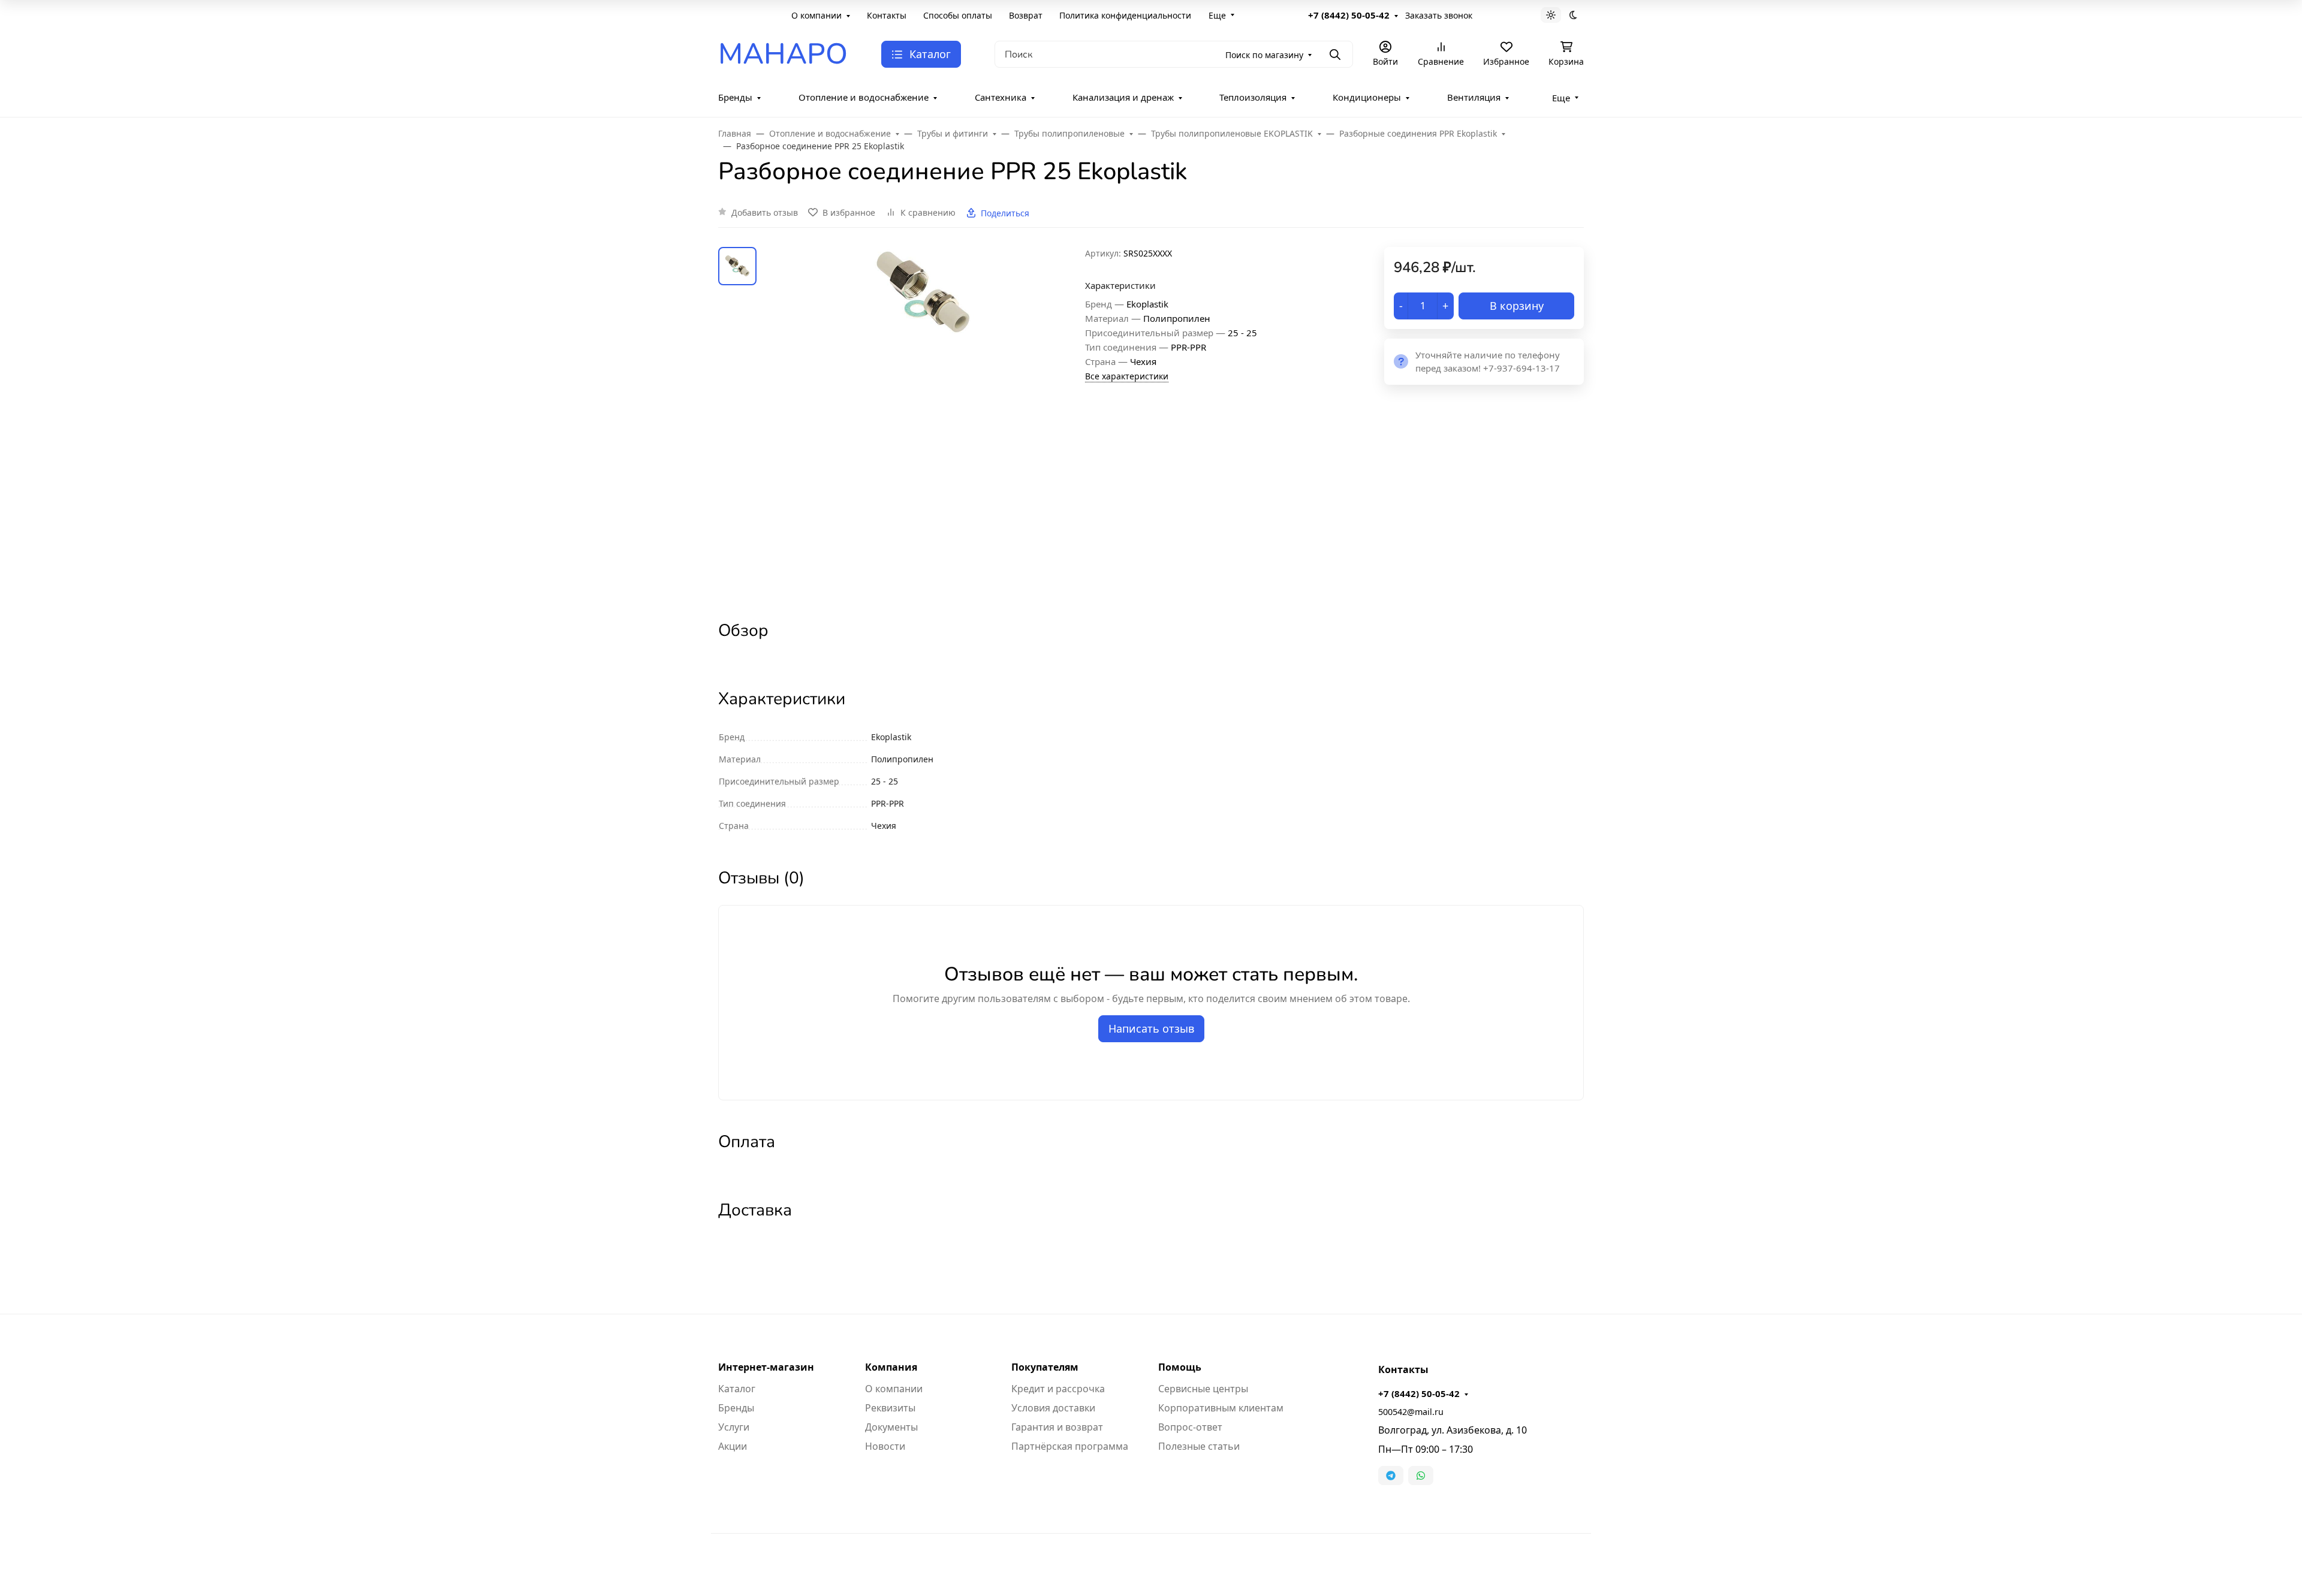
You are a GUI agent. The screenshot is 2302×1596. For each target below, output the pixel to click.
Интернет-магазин (766, 1367)
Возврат (1026, 15)
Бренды (735, 97)
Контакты (887, 15)
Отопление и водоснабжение (864, 97)
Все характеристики (1127, 376)
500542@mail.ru (1411, 1412)
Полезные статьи (1199, 1446)
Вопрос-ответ (1190, 1427)
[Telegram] (1391, 1476)
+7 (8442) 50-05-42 (1349, 15)
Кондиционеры (1367, 97)
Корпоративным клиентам (1221, 1408)
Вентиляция (1474, 97)
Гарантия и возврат (1057, 1427)
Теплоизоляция (1253, 97)
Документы (891, 1427)
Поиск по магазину (1264, 55)
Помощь (1180, 1367)
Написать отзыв (1151, 1028)
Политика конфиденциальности (1125, 15)
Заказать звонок (1439, 15)
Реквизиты (890, 1408)
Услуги (734, 1427)
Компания (891, 1367)
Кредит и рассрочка (1058, 1389)
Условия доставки (1053, 1408)
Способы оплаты (958, 15)
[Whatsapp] (1421, 1476)
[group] (923, 423)
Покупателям (1045, 1367)
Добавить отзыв (765, 212)
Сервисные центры (1203, 1389)
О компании (816, 15)
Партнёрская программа (1070, 1446)
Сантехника (1001, 97)
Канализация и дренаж (1123, 97)
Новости (885, 1446)
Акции (733, 1446)
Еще (1217, 15)
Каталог (737, 1389)
